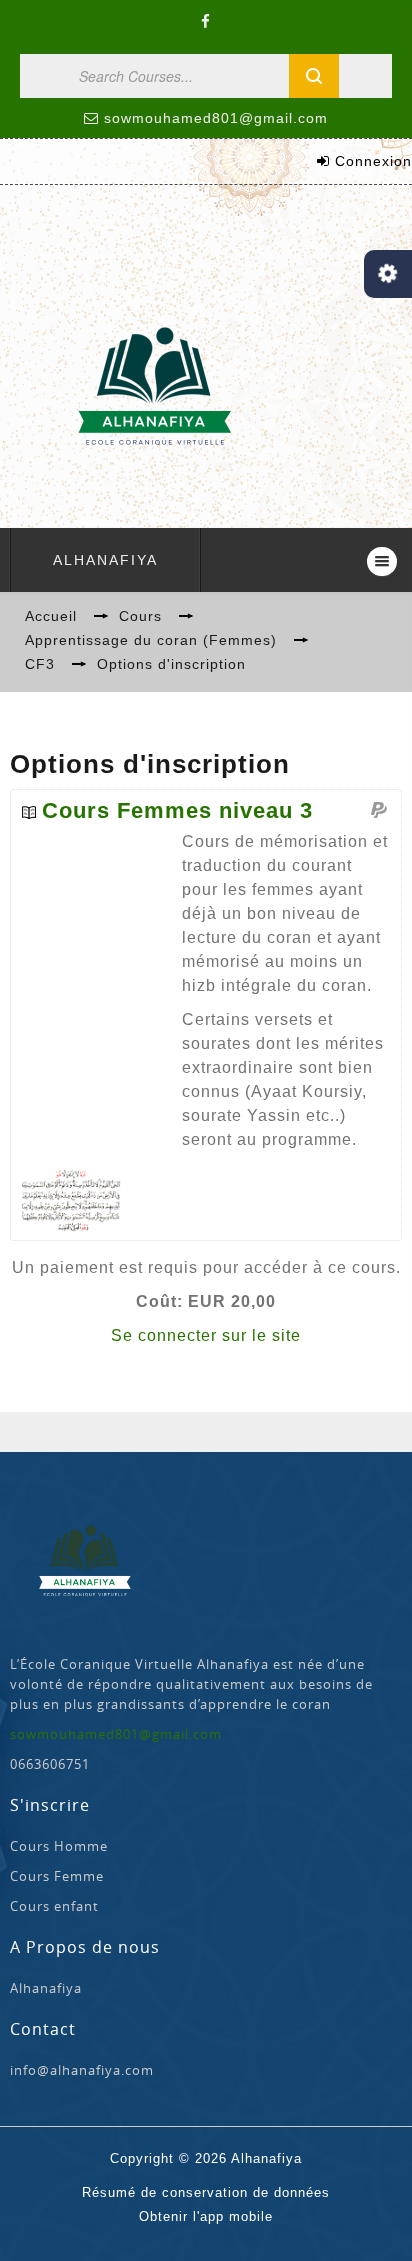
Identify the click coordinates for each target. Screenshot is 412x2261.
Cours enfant (54, 1906)
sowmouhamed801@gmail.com (216, 118)
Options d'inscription (171, 664)
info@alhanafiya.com (82, 2070)
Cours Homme (59, 1846)
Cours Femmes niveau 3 (177, 811)
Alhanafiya (105, 560)
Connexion (373, 161)
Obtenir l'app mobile (206, 2216)
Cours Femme (57, 1876)
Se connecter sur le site (206, 1335)
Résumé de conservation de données (206, 2192)
